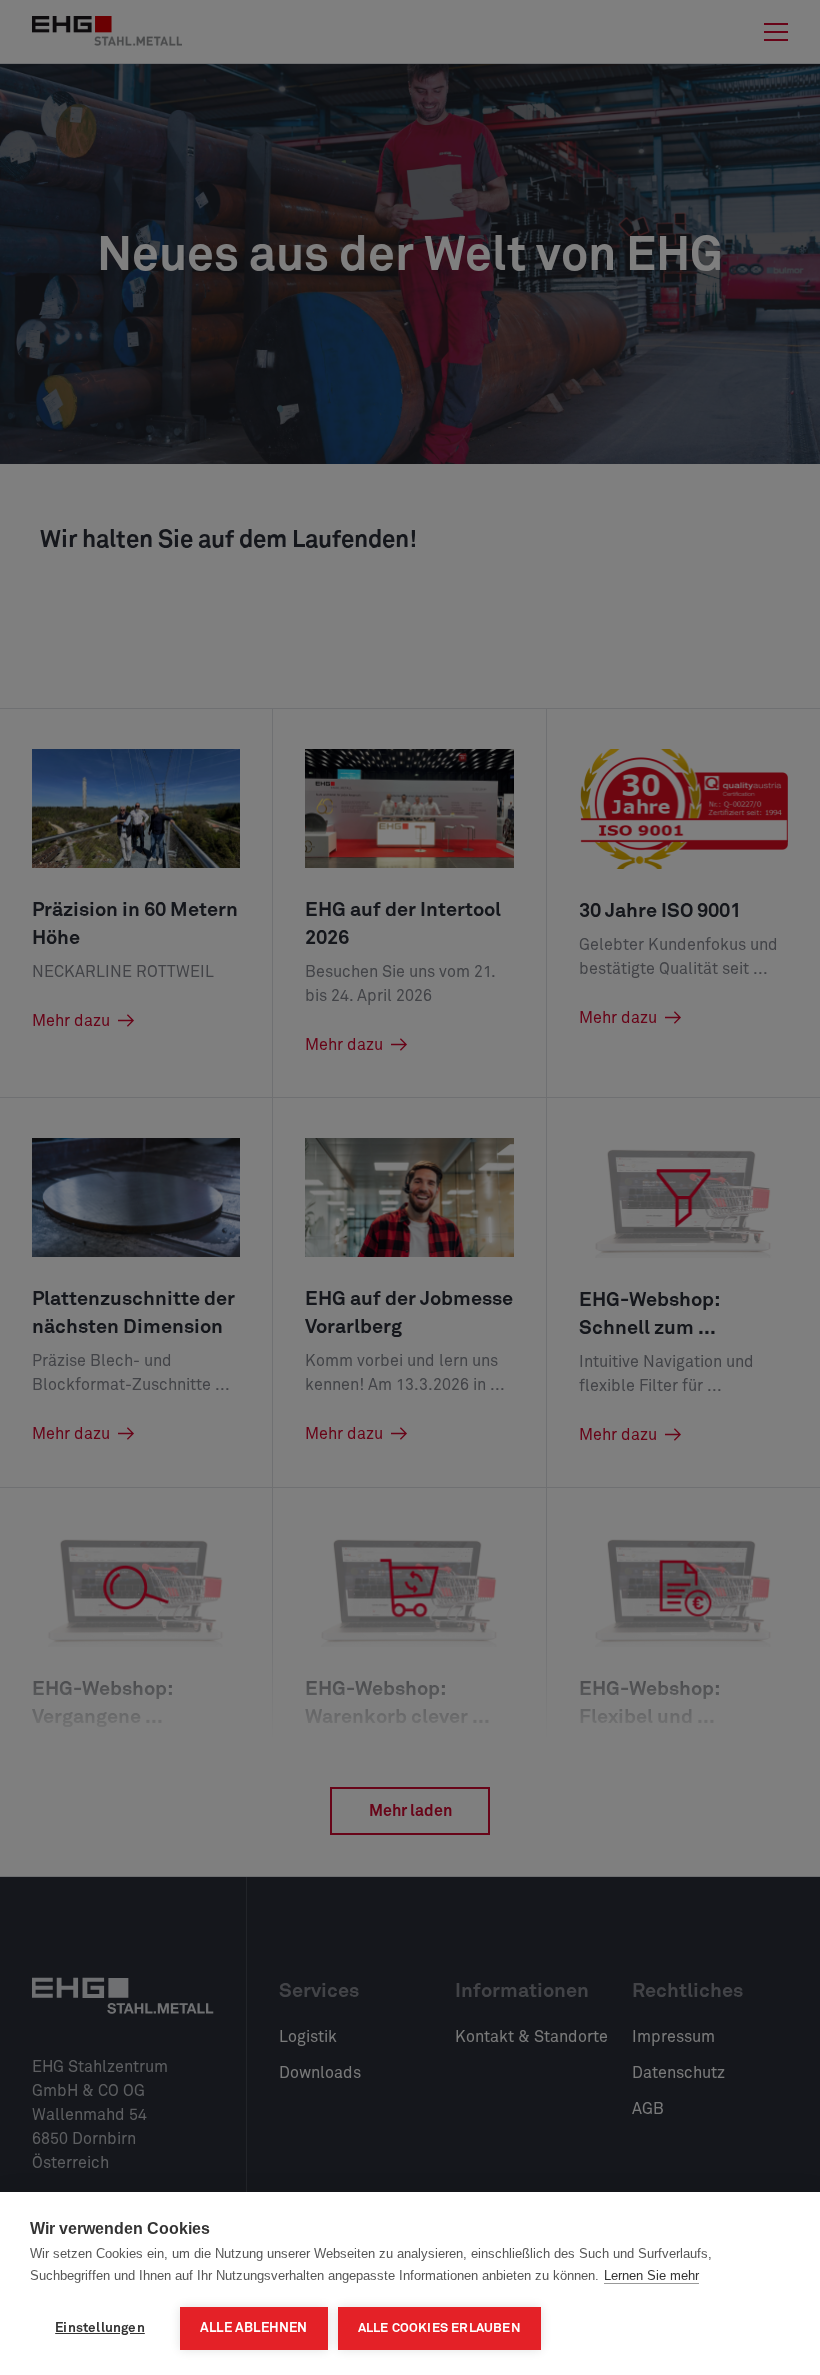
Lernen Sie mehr (651, 2275)
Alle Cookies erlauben (439, 2328)
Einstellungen (100, 2328)
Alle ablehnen (254, 2328)
